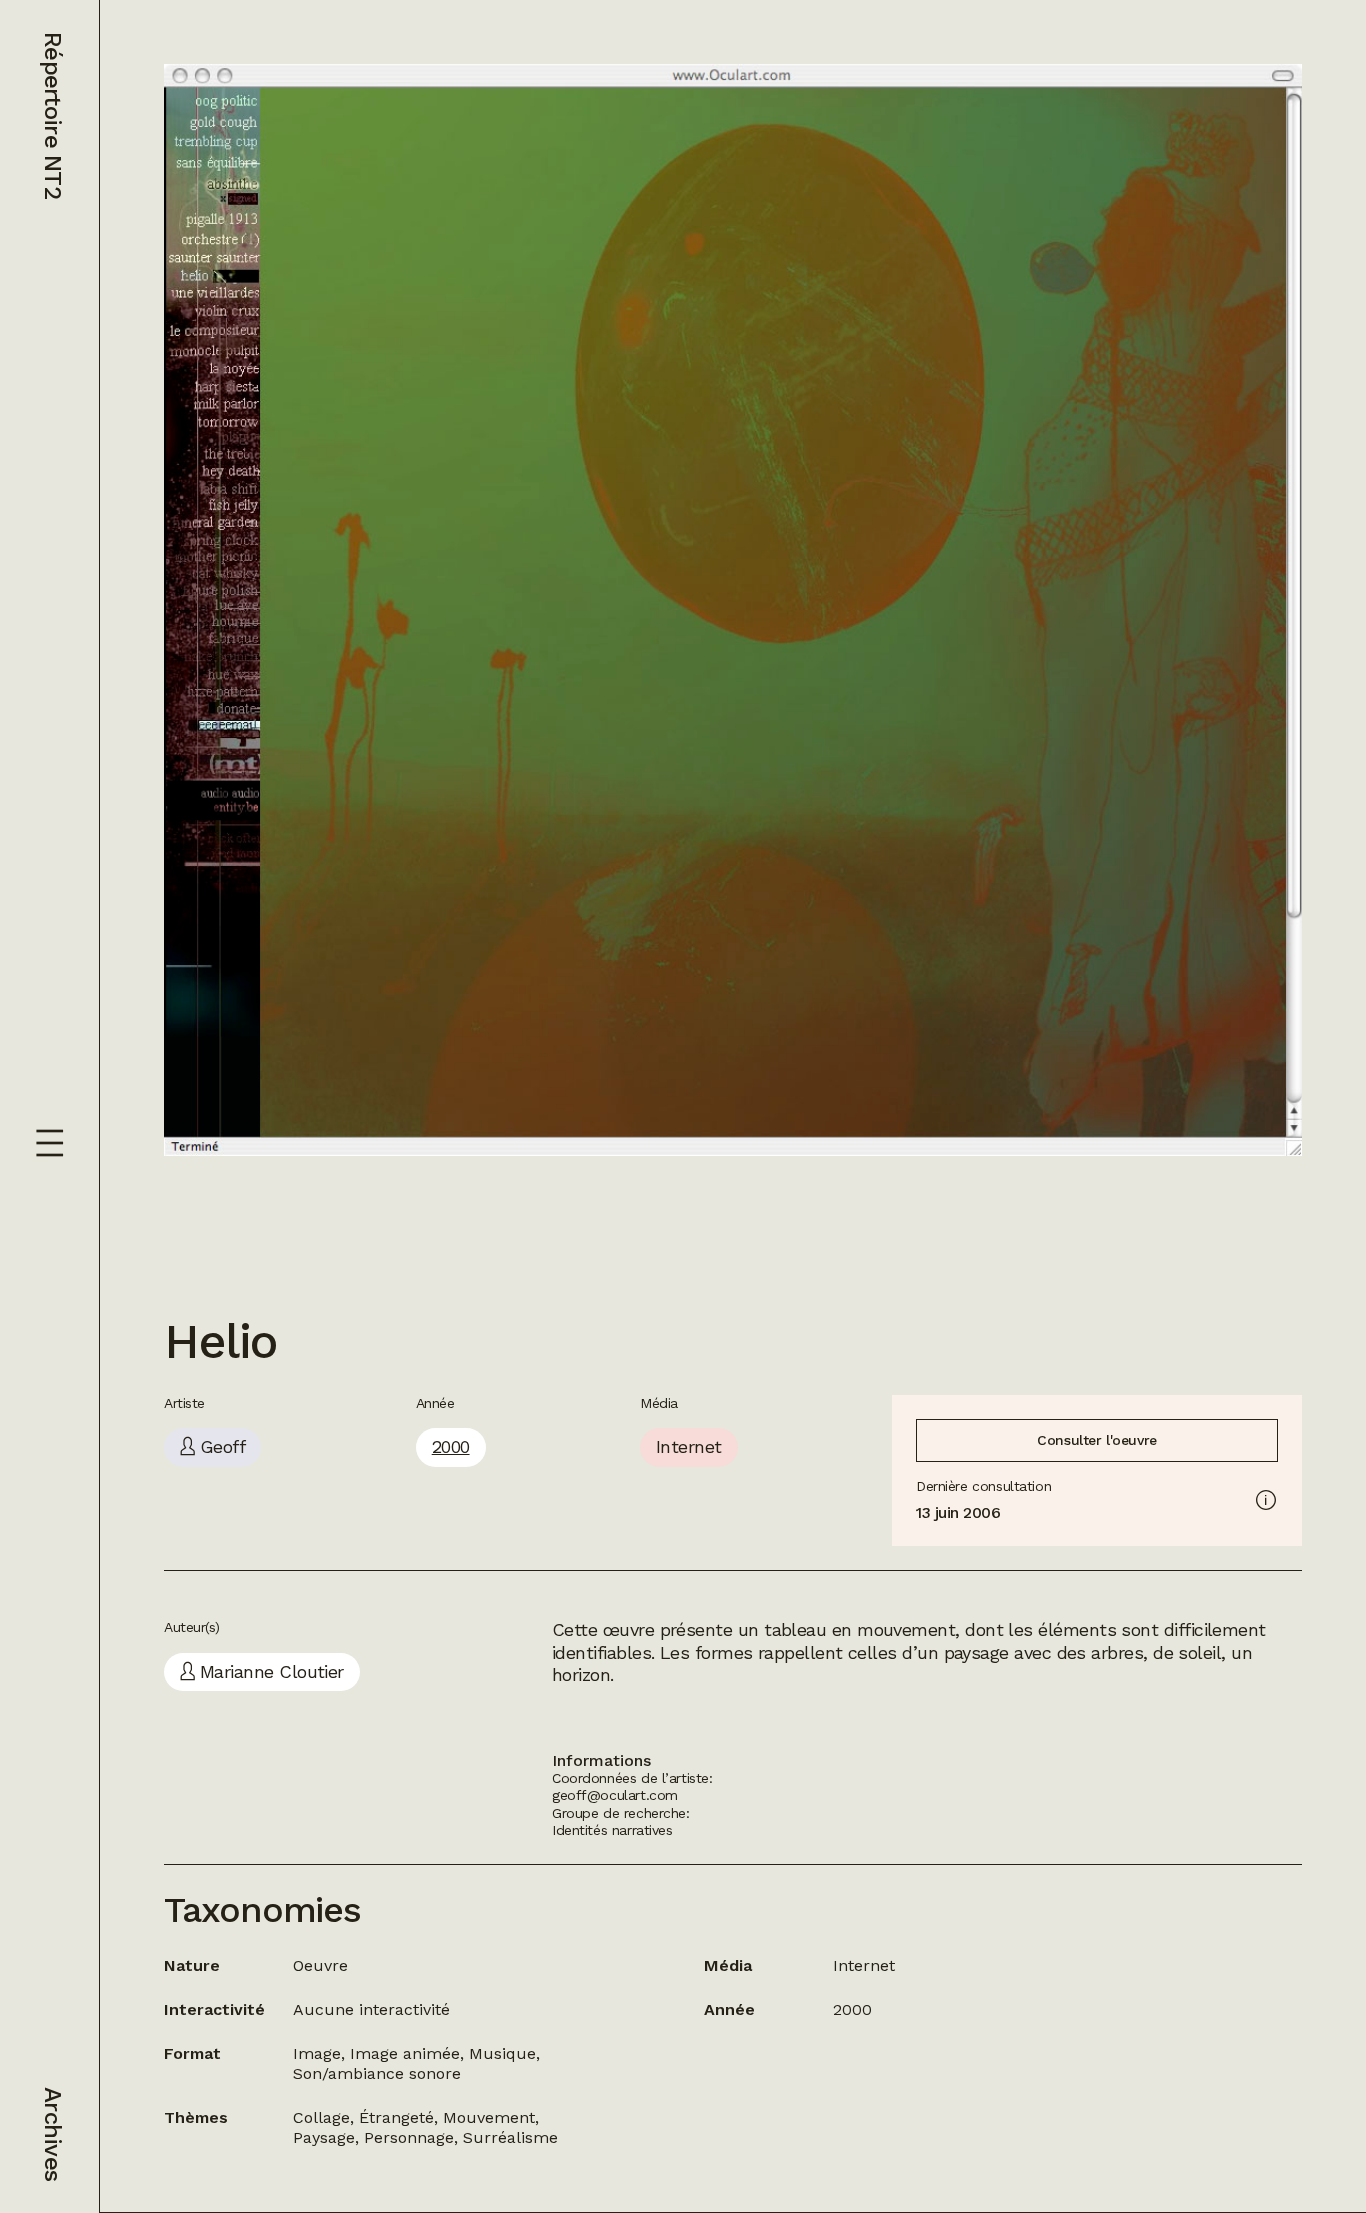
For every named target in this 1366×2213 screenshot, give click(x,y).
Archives (53, 2134)
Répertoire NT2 (53, 115)
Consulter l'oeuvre (1096, 1440)
